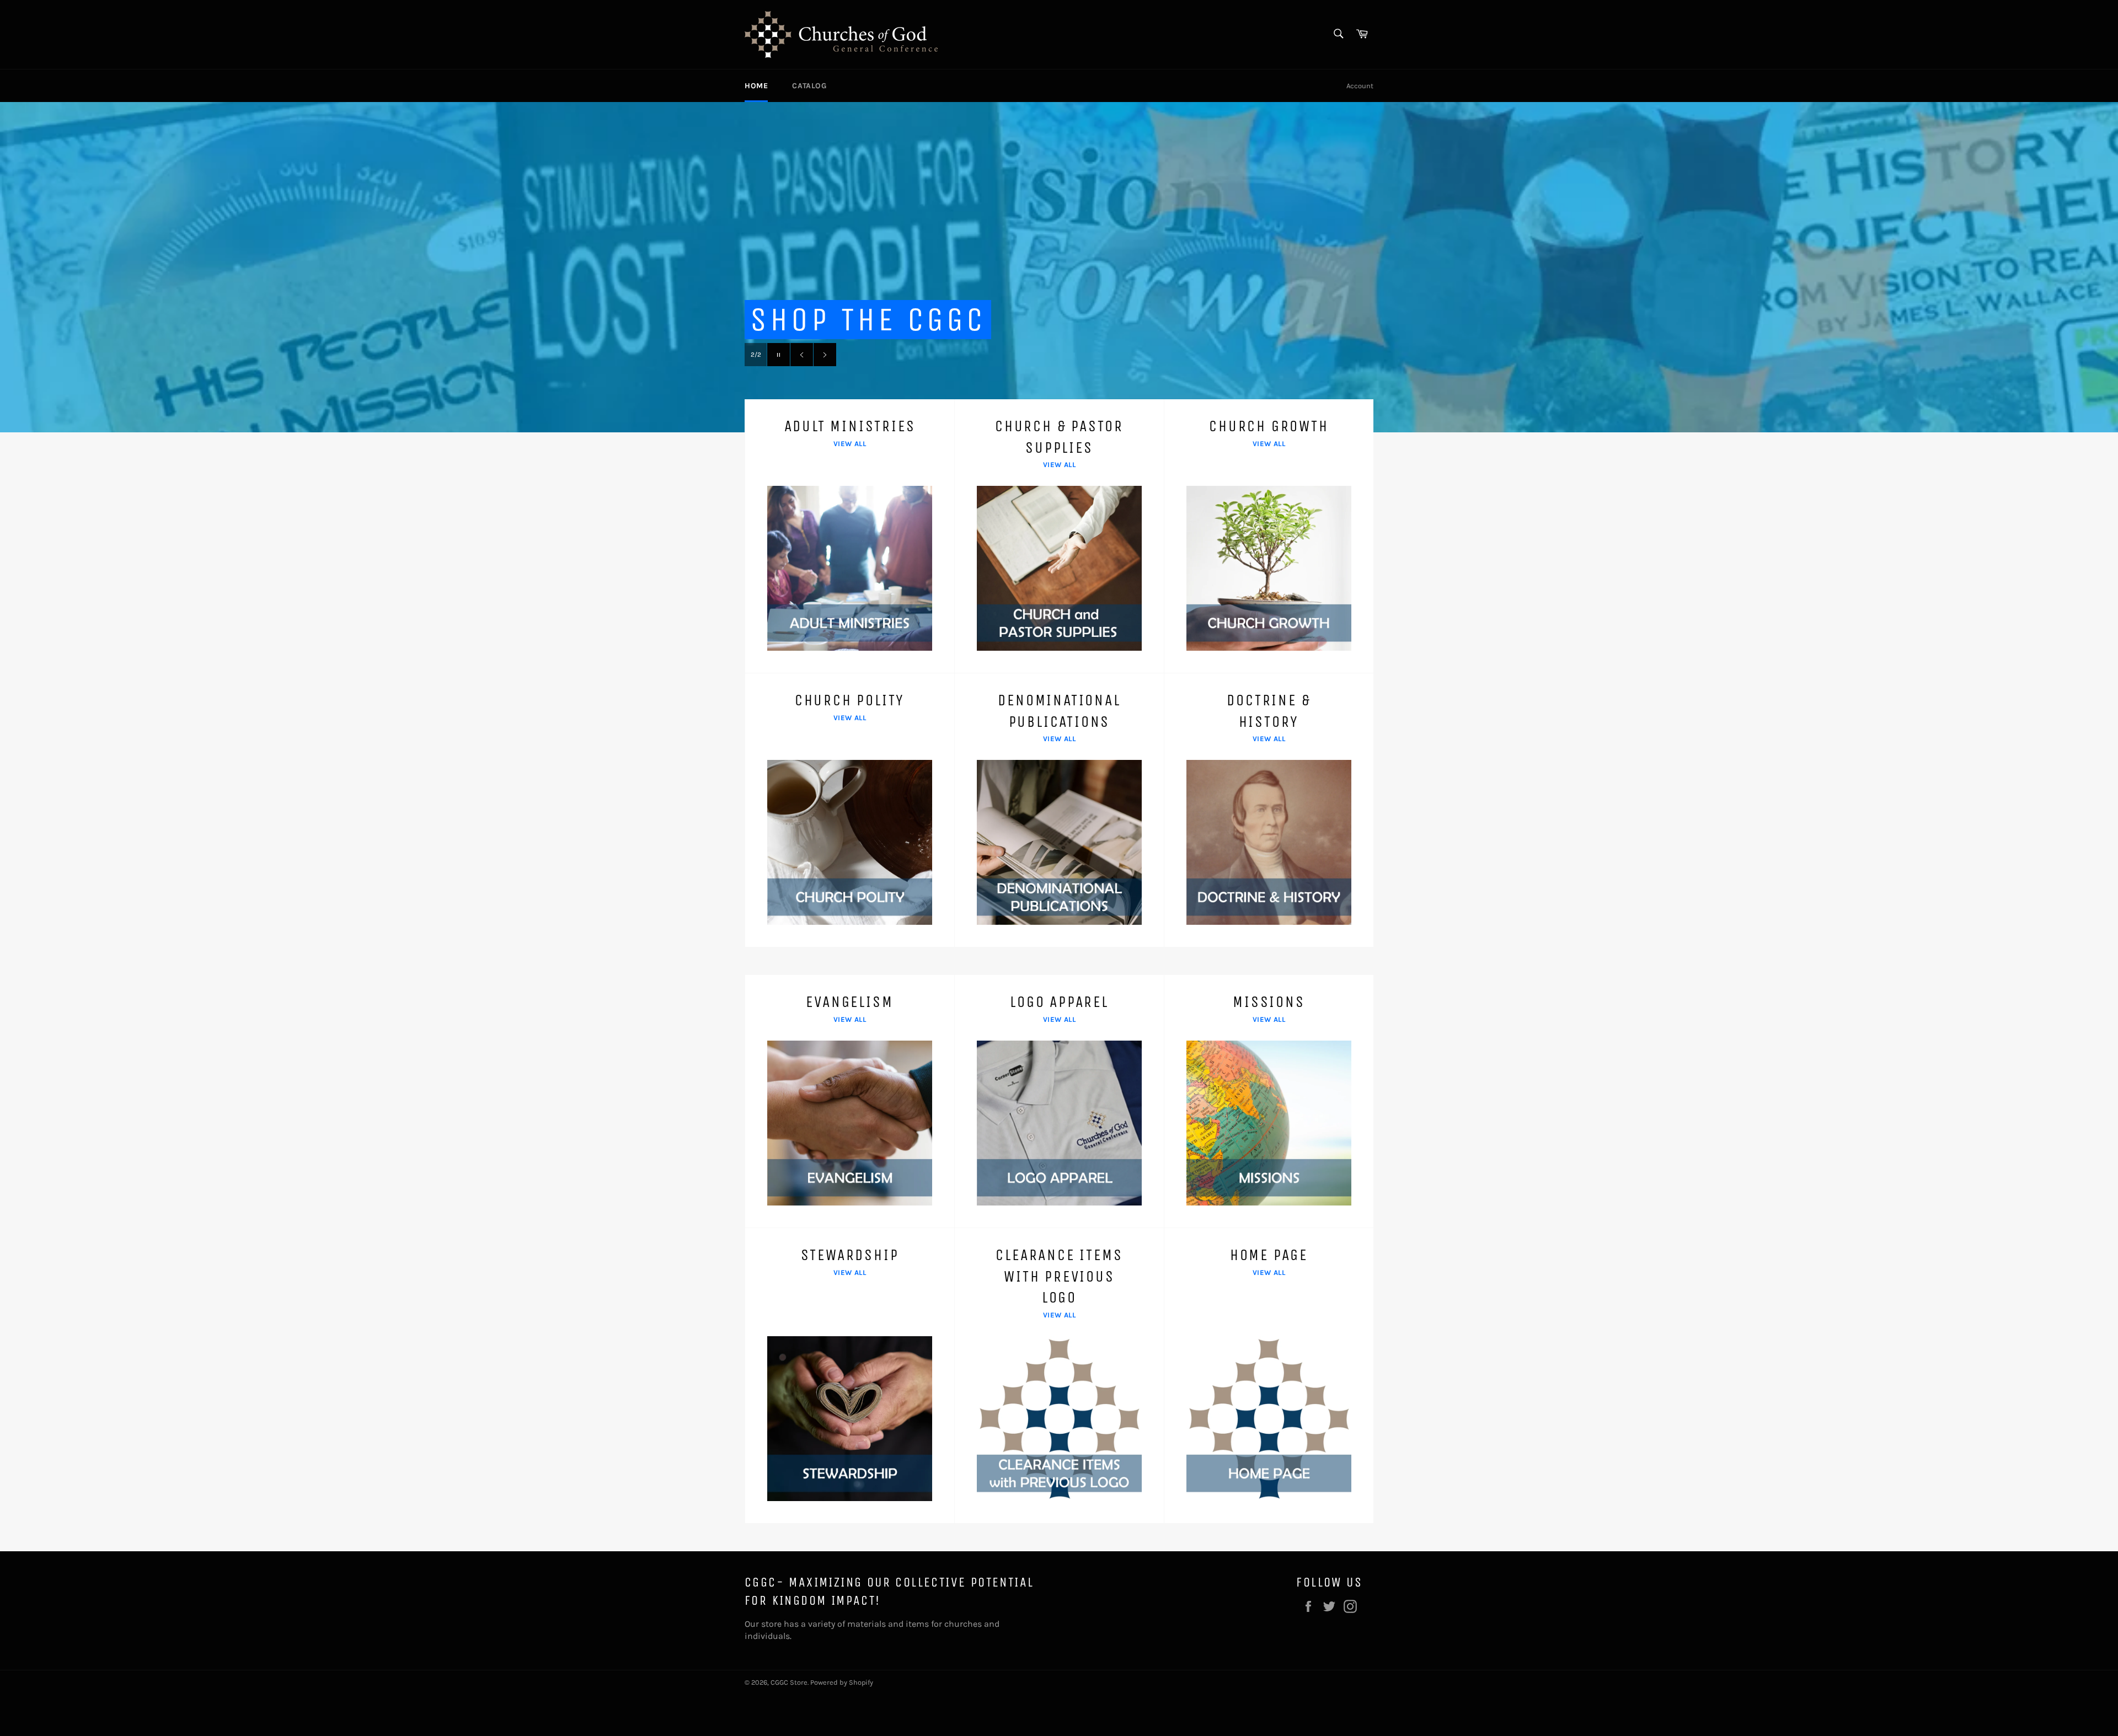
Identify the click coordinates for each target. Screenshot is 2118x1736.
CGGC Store (789, 1682)
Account (1360, 86)
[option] (1059, 267)
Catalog (809, 86)
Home (756, 86)
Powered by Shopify (842, 1682)
